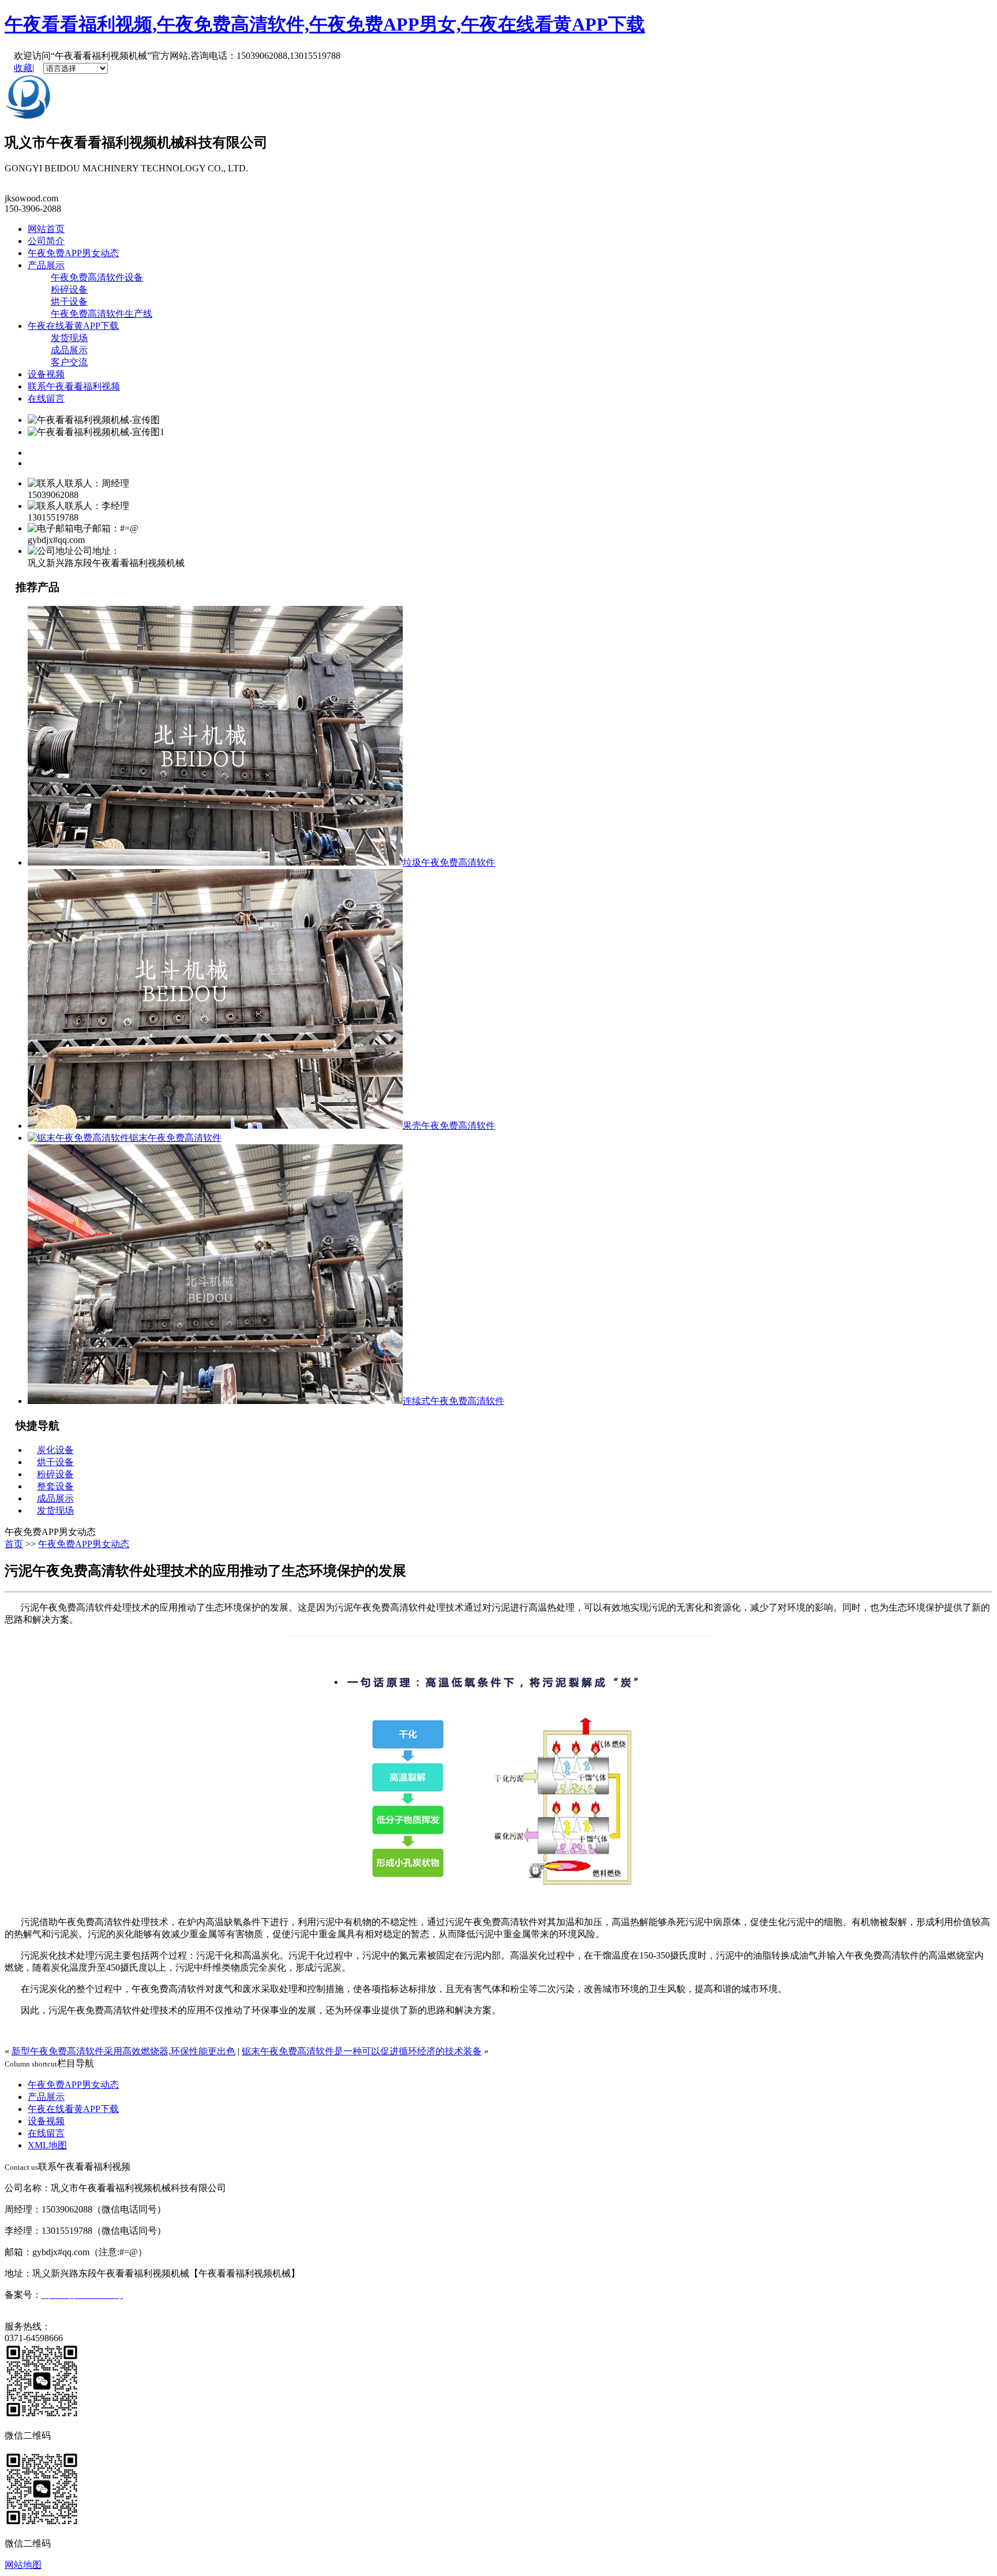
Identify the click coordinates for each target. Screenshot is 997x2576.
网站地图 (23, 2565)
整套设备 (55, 1486)
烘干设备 (69, 302)
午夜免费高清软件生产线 (102, 314)
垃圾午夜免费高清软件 (449, 862)
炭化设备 (55, 1450)
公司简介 (46, 241)
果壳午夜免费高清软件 (449, 1126)
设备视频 (46, 374)
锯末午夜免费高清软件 (175, 1138)
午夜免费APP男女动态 (73, 253)
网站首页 (46, 229)
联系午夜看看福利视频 (74, 386)
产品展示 (46, 265)
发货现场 (69, 338)
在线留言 (46, 398)
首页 (14, 1544)
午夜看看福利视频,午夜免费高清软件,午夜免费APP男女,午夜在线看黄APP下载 (325, 24)
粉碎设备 (69, 289)
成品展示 (69, 350)
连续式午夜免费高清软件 (453, 1401)
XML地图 (47, 2145)
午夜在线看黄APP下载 (73, 326)
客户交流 (69, 362)
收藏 (23, 68)
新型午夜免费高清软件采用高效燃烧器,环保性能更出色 (123, 2051)
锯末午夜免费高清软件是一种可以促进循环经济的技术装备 (362, 2051)
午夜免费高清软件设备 (97, 277)
